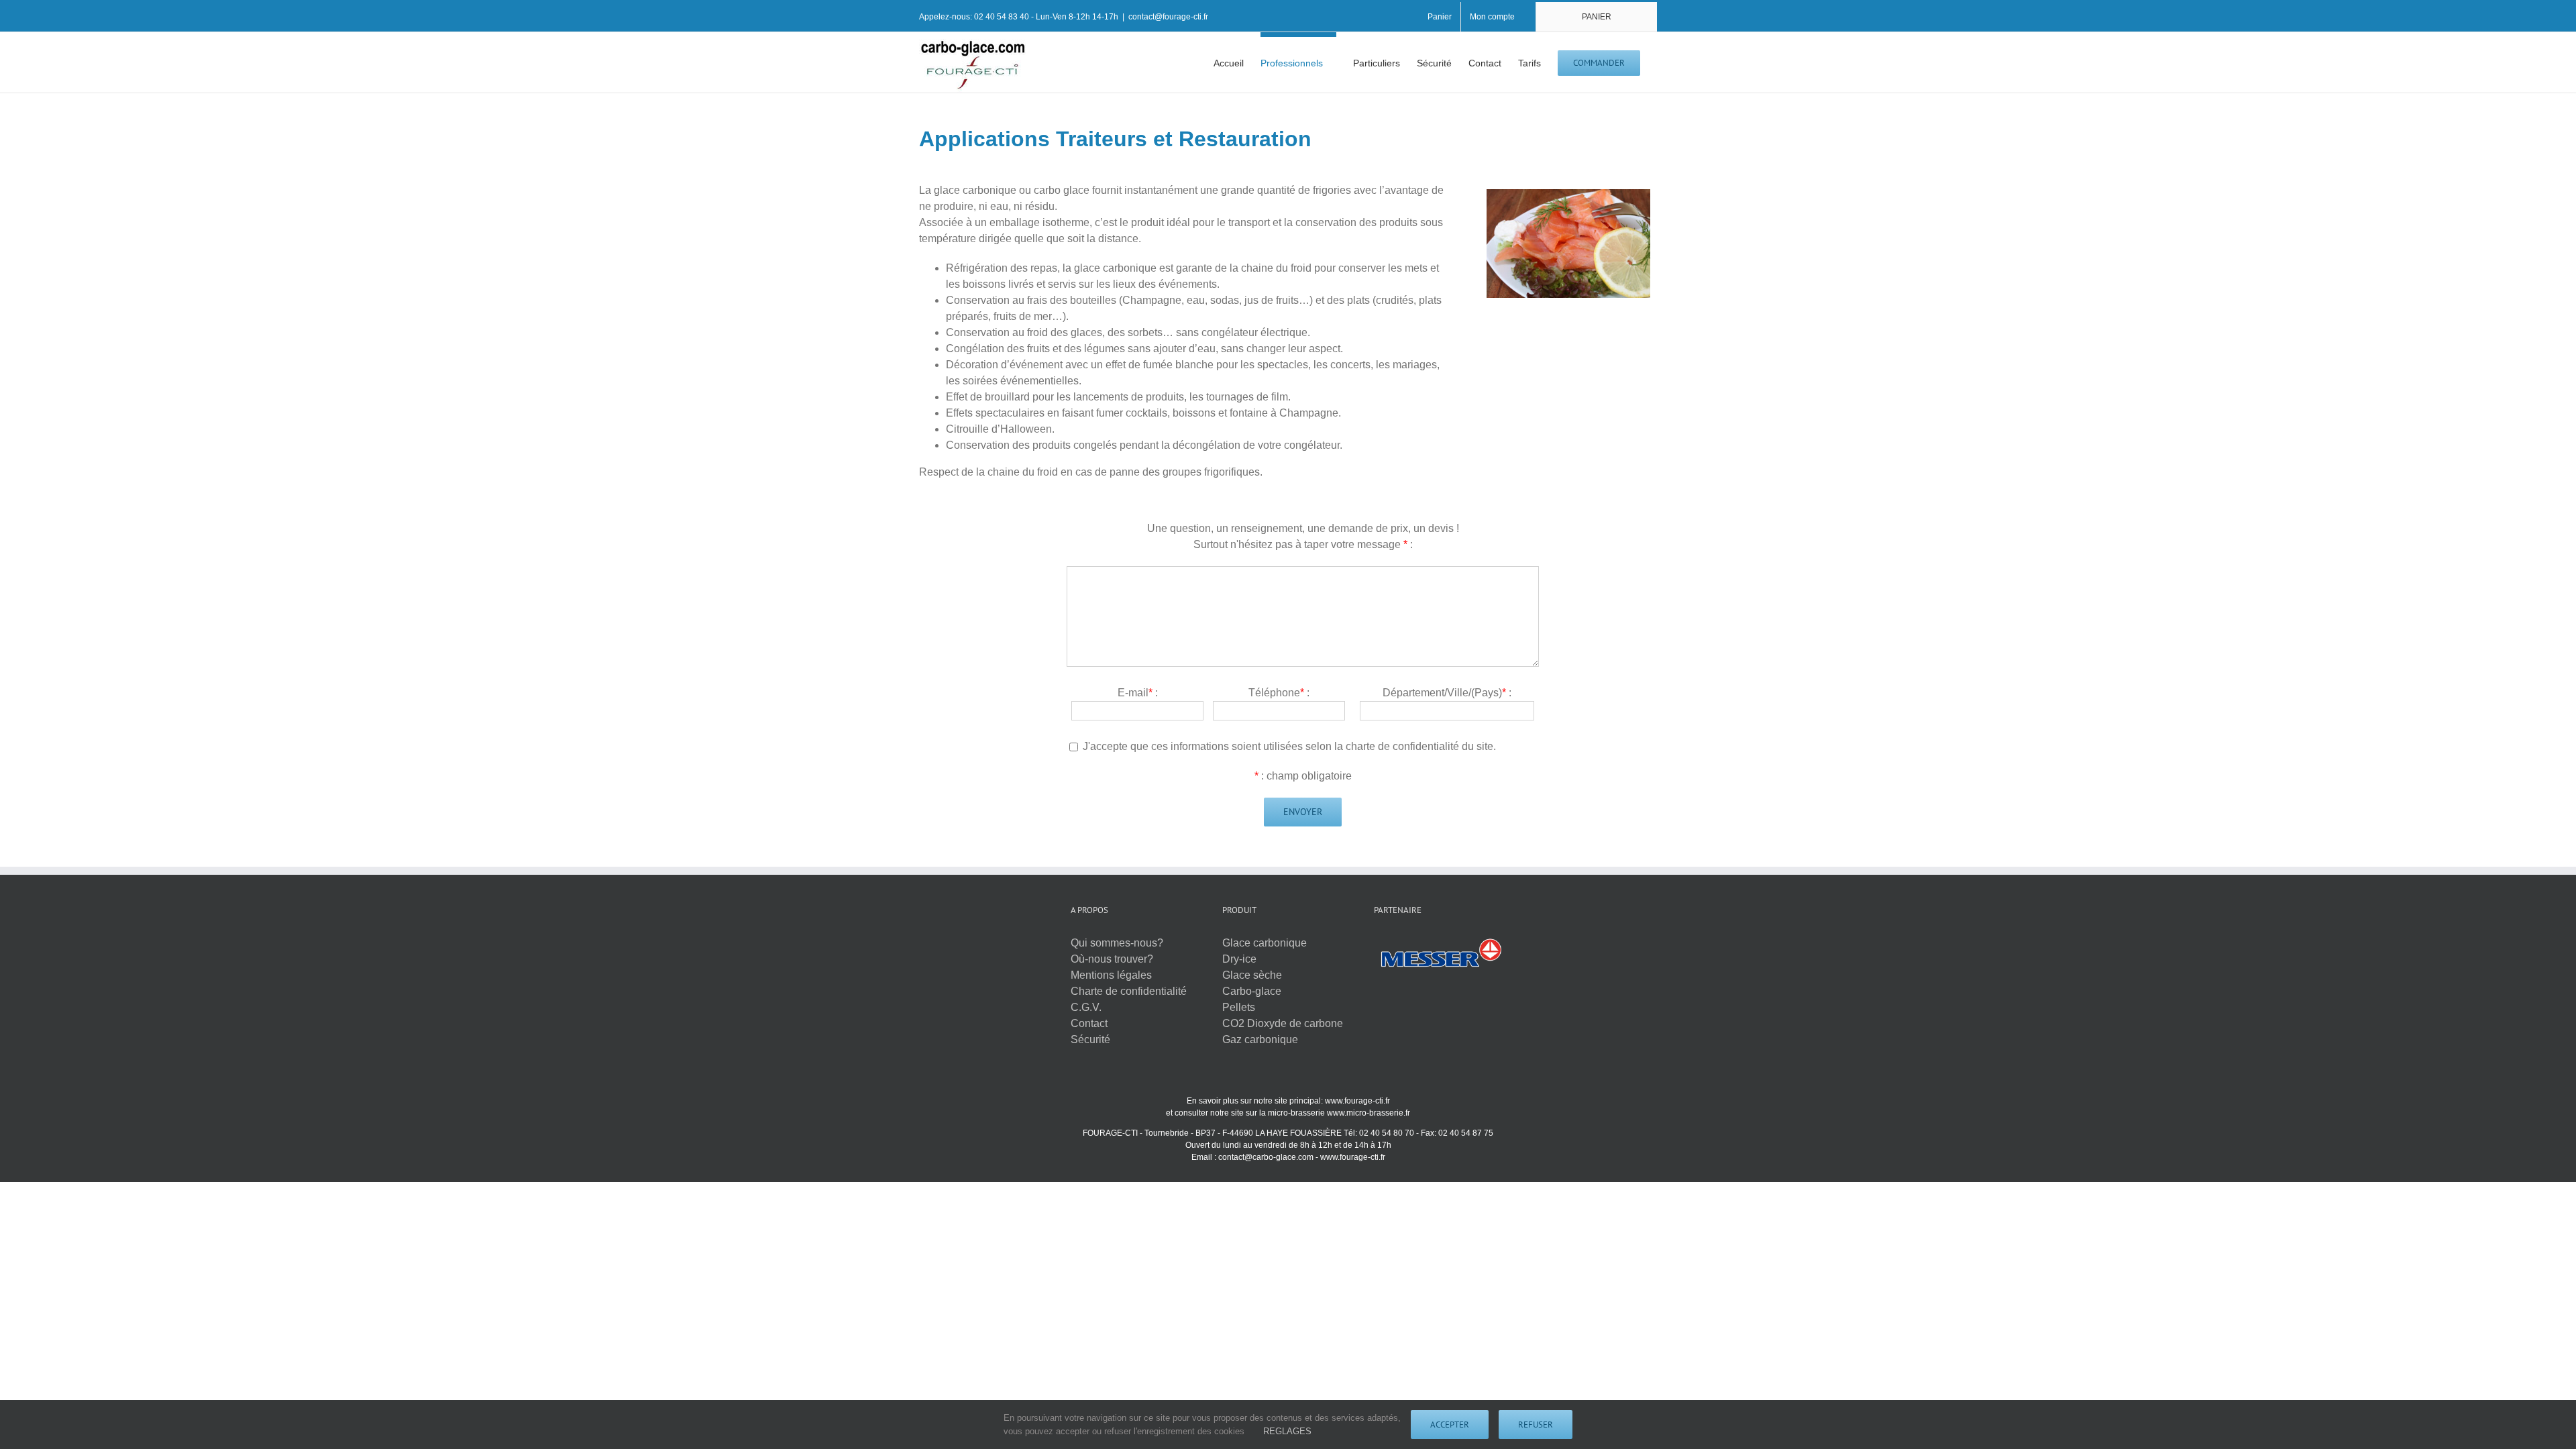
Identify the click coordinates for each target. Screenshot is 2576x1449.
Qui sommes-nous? (1117, 943)
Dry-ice (1239, 959)
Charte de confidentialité (1129, 991)
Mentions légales (1111, 975)
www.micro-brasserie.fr (1368, 1113)
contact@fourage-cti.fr (1168, 17)
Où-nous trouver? (1112, 959)
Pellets (1239, 1007)
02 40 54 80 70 (1387, 1133)
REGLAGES (1289, 1431)
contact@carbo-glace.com (1266, 1157)
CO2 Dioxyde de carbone (1283, 1023)
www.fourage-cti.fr (1357, 1101)
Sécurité (1090, 1039)
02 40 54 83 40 (1002, 17)
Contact (1089, 1023)
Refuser (1536, 1425)
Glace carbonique (1265, 943)
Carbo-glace (1252, 991)
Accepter (1450, 1425)
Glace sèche (1252, 975)
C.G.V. (1086, 1007)
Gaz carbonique (1260, 1039)
